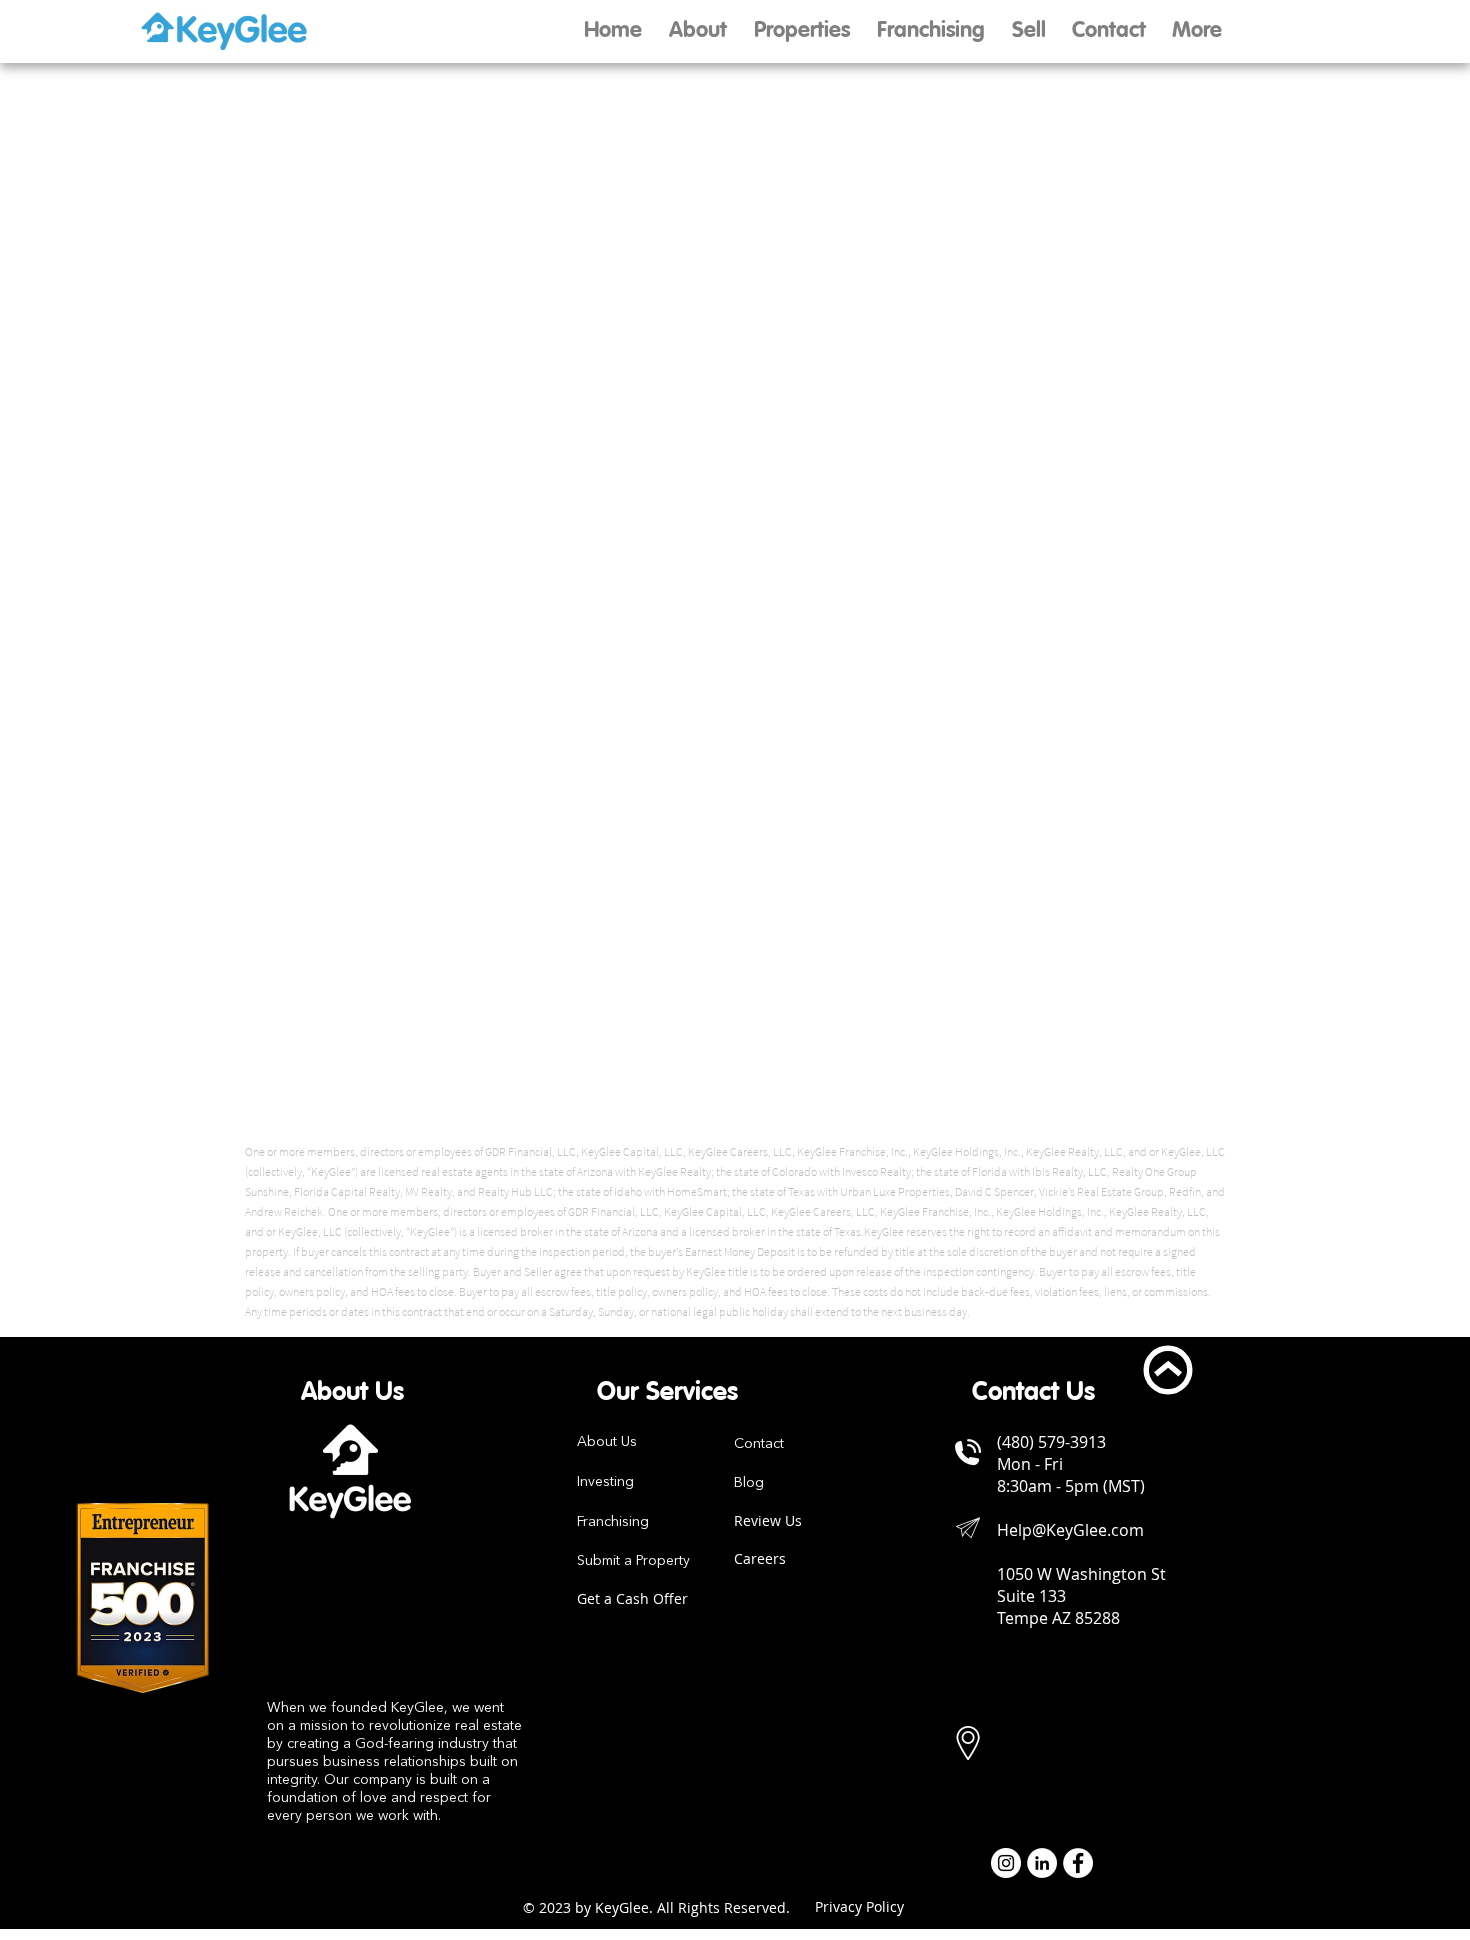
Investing (605, 1482)
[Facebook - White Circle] (1078, 1863)
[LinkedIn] (1042, 1863)
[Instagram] (1006, 1863)
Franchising (613, 1522)
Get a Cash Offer (632, 1598)
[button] (1028, 31)
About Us (607, 1442)
